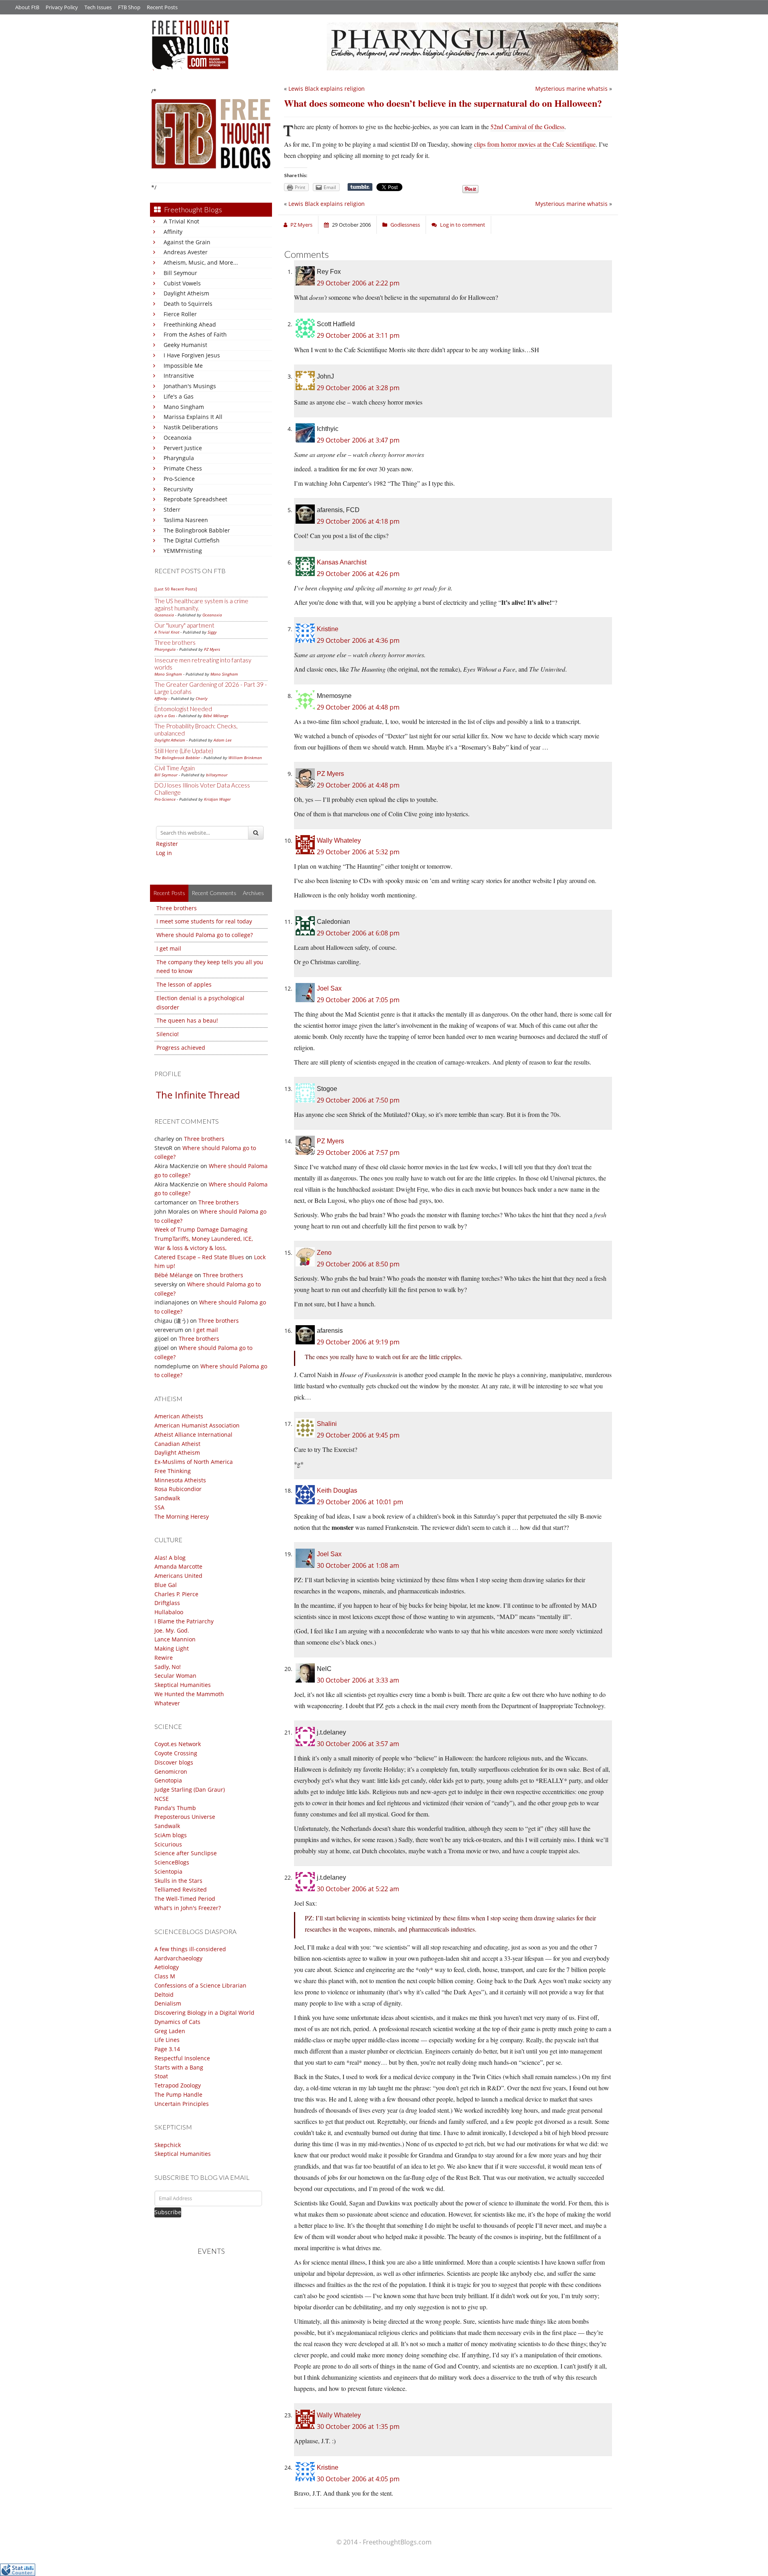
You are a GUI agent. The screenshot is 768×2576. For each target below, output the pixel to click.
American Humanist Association (197, 1425)
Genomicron (171, 1771)
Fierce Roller (180, 314)
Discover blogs (174, 1762)
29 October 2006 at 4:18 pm (358, 521)
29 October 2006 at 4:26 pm (358, 574)
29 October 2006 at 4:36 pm (358, 640)
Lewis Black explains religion (327, 89)
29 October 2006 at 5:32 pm (358, 852)
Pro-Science (179, 479)
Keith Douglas (337, 1490)
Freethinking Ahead (190, 324)
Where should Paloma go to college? (205, 935)
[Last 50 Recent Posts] (176, 589)
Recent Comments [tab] (214, 893)
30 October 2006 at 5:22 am (358, 1889)
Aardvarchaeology (178, 1958)
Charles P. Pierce (176, 1594)
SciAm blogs (171, 1835)
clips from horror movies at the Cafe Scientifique (535, 144)
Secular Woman (175, 1676)
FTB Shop (129, 7)
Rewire (164, 1658)
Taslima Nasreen (186, 520)
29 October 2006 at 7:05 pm (358, 1000)
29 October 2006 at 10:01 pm (360, 1502)
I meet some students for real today (204, 921)
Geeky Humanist (185, 345)
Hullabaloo (169, 1612)
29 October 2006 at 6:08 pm (358, 933)
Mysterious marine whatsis (571, 89)
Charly (202, 698)
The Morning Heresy (182, 1516)
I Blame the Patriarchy (184, 1621)
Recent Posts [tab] (169, 893)
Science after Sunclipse (186, 1853)
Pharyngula (179, 458)
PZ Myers (212, 649)
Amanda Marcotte (178, 1566)
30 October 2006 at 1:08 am (358, 1565)
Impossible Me (183, 366)
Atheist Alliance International (193, 1435)
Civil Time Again (175, 768)
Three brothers (175, 642)
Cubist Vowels (182, 283)
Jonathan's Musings (190, 386)
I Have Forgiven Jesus (192, 355)
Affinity (173, 232)
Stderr (172, 509)
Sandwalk (167, 1498)
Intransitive (179, 376)
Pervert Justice (183, 448)
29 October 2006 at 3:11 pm (358, 335)
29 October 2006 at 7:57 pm (358, 1152)
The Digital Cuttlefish (192, 540)
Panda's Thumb (175, 1808)
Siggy (212, 632)
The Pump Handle (178, 2094)
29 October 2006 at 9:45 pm (358, 1435)
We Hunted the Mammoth (189, 1694)
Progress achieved (181, 1048)
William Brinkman (245, 758)
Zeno (324, 1253)
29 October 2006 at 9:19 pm (358, 1342)
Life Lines (167, 2040)
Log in (164, 853)
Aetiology (167, 1967)
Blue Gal (166, 1585)
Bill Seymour (180, 273)
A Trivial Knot (181, 221)
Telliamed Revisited (181, 1889)
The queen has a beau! (187, 1020)
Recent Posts (162, 7)
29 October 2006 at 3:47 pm (358, 440)
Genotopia (168, 1780)
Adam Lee (223, 740)
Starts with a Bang (179, 2067)
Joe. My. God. (172, 1630)
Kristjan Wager (217, 799)
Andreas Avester (186, 252)
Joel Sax (329, 988)
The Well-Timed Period (185, 1899)
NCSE (162, 1799)
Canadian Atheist (177, 1444)
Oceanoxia (178, 438)
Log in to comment (463, 225)
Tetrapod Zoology (178, 2085)
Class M (165, 1976)
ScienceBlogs (172, 1862)
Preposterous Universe (185, 1817)
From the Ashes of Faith (195, 334)
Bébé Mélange (216, 716)
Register (167, 844)
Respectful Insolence (182, 2058)
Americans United (178, 1576)
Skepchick (168, 2145)
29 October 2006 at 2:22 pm (358, 283)
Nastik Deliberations (191, 427)
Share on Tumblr (360, 187)
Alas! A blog (170, 1558)
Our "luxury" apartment (184, 625)
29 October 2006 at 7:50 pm (358, 1100)
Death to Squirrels (188, 304)
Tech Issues (98, 7)
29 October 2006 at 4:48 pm (358, 707)
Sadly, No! (168, 1667)
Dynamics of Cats (177, 2022)
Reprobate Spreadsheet (195, 499)
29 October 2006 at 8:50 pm (358, 1264)
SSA (159, 1507)
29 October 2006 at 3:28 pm (358, 388)
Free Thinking (173, 1471)
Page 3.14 (167, 2049)
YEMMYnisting (183, 551)
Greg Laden (170, 2031)
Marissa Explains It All (193, 417)
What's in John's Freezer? (188, 1908)
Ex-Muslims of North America (194, 1462)
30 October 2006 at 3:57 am (358, 1744)
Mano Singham (184, 407)
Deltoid (164, 1995)
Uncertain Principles (182, 2104)
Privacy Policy (62, 7)
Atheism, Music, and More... (201, 262)
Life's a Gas (179, 396)
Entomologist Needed (183, 709)
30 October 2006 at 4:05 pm (358, 2479)
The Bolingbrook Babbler (197, 530)
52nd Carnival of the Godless (527, 127)
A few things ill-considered (190, 1949)
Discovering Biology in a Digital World (204, 2013)
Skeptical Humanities (183, 1685)
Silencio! (168, 1034)
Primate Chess (183, 468)
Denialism (168, 2003)
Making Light (172, 1648)
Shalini (327, 1424)
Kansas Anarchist (342, 562)
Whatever (167, 1703)
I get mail (169, 948)
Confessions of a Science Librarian (200, 1985)
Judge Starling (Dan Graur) (190, 1789)
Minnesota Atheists (180, 1480)
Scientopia (168, 1871)
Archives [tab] (253, 893)
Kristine (328, 629)
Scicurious (168, 1844)
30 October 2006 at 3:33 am (358, 1680)
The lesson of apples (184, 984)
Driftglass (167, 1603)
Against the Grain (187, 242)
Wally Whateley (339, 840)
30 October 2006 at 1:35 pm (358, 2426)
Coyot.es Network (178, 1744)
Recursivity (178, 489)
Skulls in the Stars (178, 1881)
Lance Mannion (175, 1639)
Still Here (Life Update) (184, 751)
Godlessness (405, 225)
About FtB (27, 7)
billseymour (217, 775)
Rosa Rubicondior (178, 1489)
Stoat (161, 2076)
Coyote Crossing (176, 1753)
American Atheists (179, 1416)
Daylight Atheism (186, 293)
